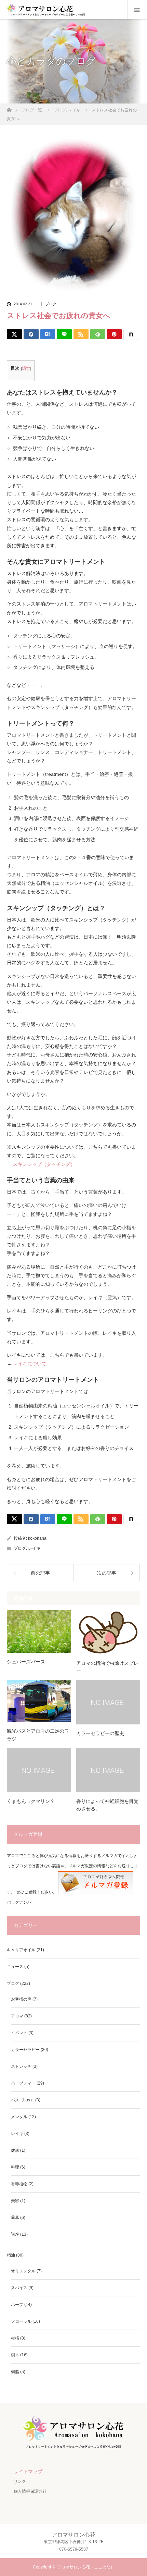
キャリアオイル (21, 1950)
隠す (26, 368)
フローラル (21, 2321)
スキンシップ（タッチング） (44, 1164)
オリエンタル (23, 2271)
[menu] (137, 10)
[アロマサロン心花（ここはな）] (73, 2449)
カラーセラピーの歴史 (100, 1733)
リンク (20, 2481)
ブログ (51, 304)
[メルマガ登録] (96, 1892)
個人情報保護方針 (30, 2491)
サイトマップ (28, 2471)
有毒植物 (19, 2184)
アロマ (17, 2016)
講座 (15, 2234)
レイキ (34, 1548)
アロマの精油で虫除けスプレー (107, 1667)
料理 (15, 2167)
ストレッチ (21, 2066)
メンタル (19, 2117)
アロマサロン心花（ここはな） (86, 2567)
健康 (15, 2150)
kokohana (37, 1538)
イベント (19, 2033)
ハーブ (17, 2305)
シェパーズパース (26, 1662)
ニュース (15, 1967)
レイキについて (30, 1364)
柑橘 (15, 2338)
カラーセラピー (25, 2050)
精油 (11, 2255)
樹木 (15, 2355)
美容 (15, 2201)
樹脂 (15, 2372)
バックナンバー (21, 1902)
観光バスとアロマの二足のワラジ (38, 1735)
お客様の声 (21, 1999)
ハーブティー (23, 2083)
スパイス (19, 2288)
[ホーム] (9, 108)
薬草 (15, 2218)
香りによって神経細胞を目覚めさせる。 (107, 1805)
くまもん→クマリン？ (31, 1801)
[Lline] (64, 334)
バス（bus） (23, 2100)
